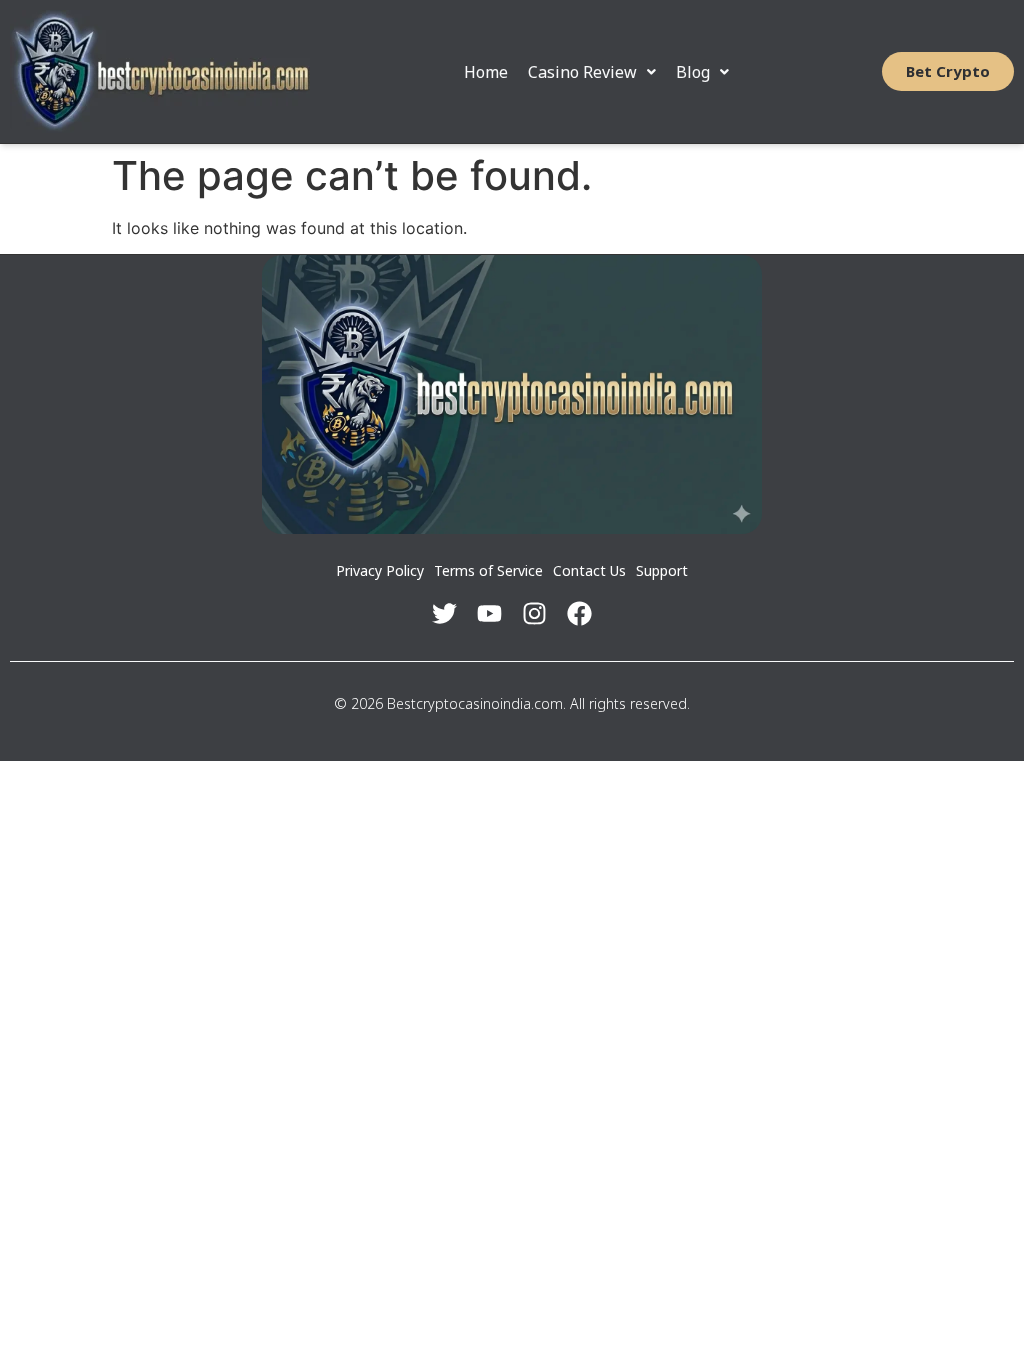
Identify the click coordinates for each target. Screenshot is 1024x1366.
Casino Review (582, 72)
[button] (592, 72)
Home (486, 72)
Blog (693, 72)
